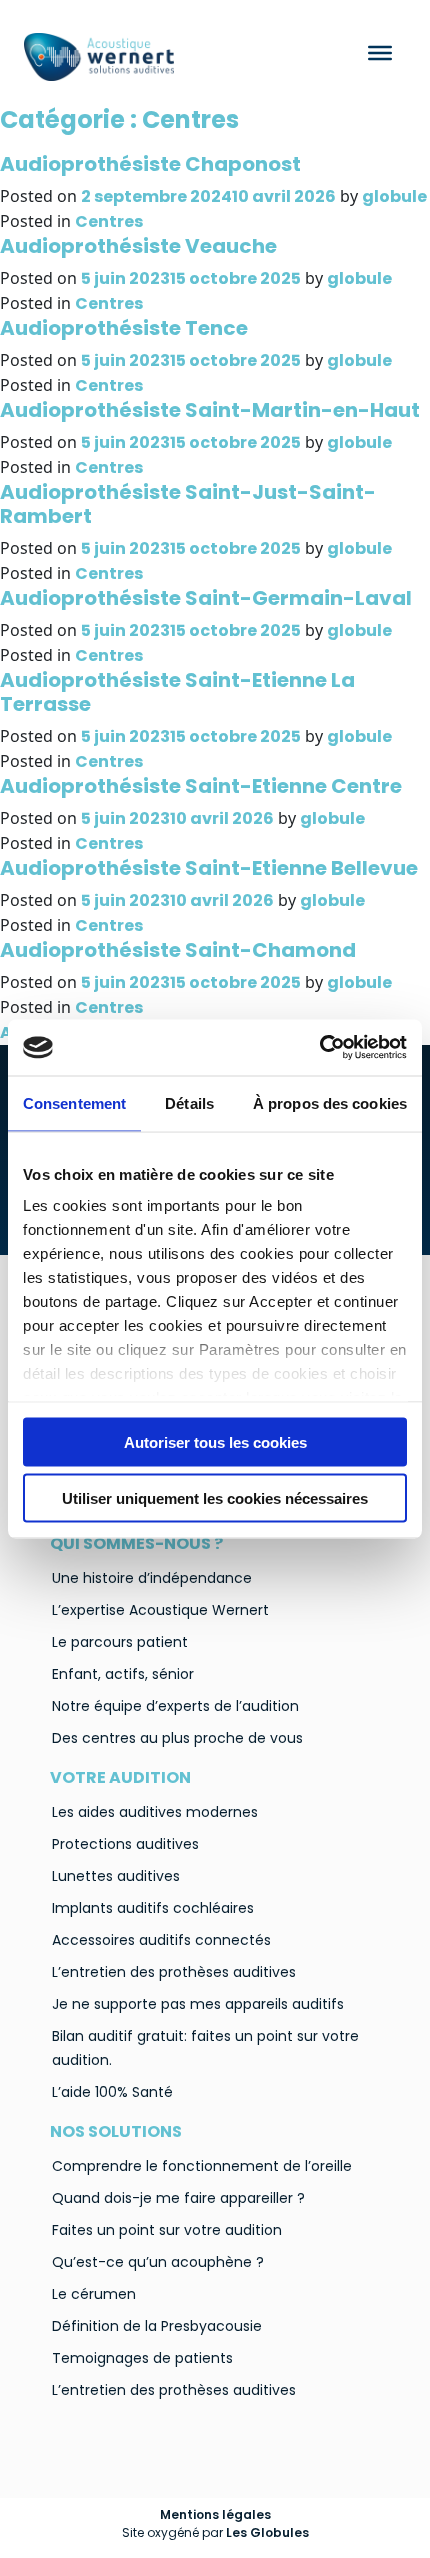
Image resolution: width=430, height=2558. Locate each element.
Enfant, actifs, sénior (123, 1674)
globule (394, 196)
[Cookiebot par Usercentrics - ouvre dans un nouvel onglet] (319, 1048)
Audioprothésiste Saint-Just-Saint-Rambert (188, 504)
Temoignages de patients (142, 2358)
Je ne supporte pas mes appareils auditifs (198, 2004)
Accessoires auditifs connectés (161, 1940)
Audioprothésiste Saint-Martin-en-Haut (210, 410)
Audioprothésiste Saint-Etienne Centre (201, 786)
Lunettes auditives (116, 1876)
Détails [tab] (189, 1102)
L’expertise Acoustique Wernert (160, 1610)
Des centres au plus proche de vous (177, 1738)
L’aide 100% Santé (112, 2092)
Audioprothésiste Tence (124, 328)
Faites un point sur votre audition (167, 2230)
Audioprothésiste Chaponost (150, 164)
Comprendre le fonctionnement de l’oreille (202, 2166)
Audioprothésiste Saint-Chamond (178, 950)
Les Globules (267, 2532)
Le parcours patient (120, 1642)
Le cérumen (94, 2294)
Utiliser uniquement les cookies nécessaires (215, 1498)
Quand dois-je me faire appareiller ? (178, 2198)
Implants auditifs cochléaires (153, 1908)
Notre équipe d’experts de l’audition (175, 1706)
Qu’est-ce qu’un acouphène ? (158, 2262)
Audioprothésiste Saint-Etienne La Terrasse (177, 692)
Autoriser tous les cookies (215, 1441)
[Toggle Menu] (380, 53)
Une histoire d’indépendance (152, 1578)
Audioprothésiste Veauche (138, 246)
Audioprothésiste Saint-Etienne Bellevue (209, 868)
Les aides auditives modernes (155, 1812)
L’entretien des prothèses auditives (174, 1972)
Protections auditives (125, 1844)
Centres (109, 221)
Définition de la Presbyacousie (157, 2326)
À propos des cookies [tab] (330, 1102)
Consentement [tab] (74, 1102)
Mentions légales (215, 2514)
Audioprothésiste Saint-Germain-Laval (206, 598)
